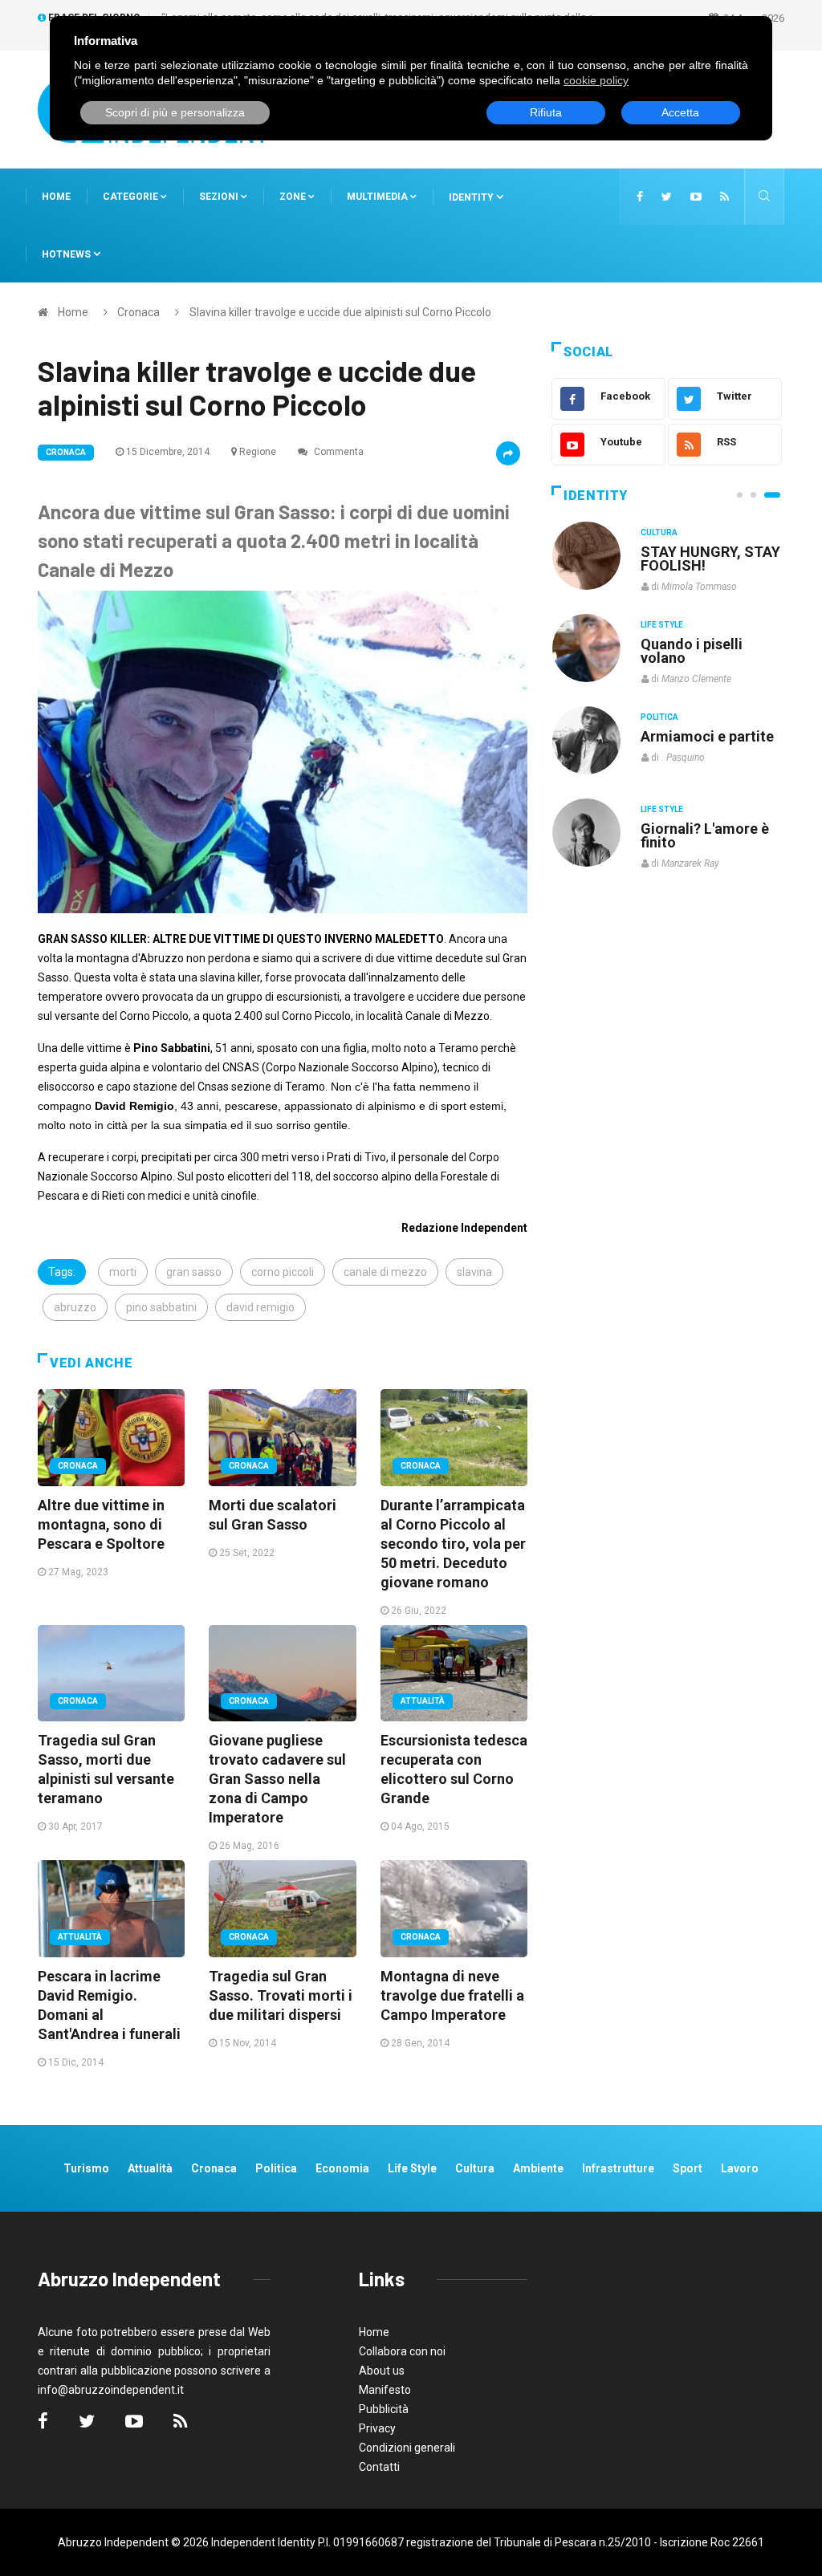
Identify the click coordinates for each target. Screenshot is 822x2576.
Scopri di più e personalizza (175, 112)
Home (56, 197)
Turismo (86, 2168)
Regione (258, 452)
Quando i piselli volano (692, 651)
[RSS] (724, 197)
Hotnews (66, 254)
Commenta (338, 452)
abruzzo (75, 1307)
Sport (688, 2168)
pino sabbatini (161, 1307)
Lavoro (740, 2168)
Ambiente (538, 2168)
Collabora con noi (402, 2351)
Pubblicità (384, 2409)
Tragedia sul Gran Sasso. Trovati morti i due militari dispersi (281, 1995)
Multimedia (378, 197)
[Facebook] (640, 197)
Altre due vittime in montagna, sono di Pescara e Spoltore (101, 1524)
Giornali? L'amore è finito (705, 835)
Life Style (662, 625)
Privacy (377, 2428)
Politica (659, 717)
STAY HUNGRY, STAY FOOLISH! (710, 559)
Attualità (423, 1701)
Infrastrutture (618, 2168)
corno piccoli (283, 1272)
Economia (342, 2168)
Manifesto (385, 2390)
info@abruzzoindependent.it (111, 2390)
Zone (294, 197)
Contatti (379, 2467)
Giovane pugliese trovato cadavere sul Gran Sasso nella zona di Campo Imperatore (277, 1779)
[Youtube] (696, 197)
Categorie (132, 197)
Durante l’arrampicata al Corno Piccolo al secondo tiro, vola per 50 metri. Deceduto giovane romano (453, 1544)
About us (382, 2371)
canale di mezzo (385, 1272)
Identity (471, 197)
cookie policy (596, 80)
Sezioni (220, 197)
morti (123, 1272)
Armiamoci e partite (707, 736)
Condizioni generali (407, 2448)
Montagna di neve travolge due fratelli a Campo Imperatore (452, 1995)
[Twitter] (667, 197)
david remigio (260, 1307)
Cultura (659, 532)
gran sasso (194, 1272)
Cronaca (138, 312)
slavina (474, 1272)
